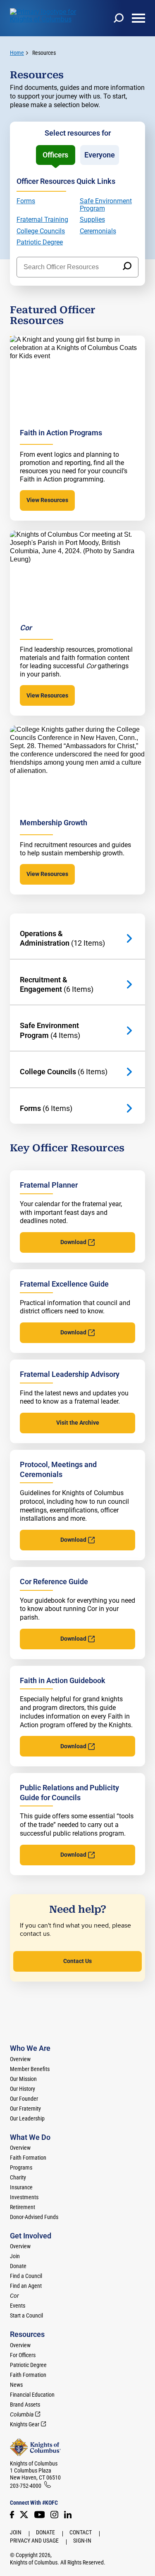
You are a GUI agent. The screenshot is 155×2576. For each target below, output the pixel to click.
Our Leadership (27, 2118)
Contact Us (77, 1961)
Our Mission (23, 2079)
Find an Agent (26, 2286)
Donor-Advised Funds (34, 2217)
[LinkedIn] (68, 2515)
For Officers (23, 2355)
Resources (44, 53)
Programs (21, 2167)
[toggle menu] (138, 18)
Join (15, 2256)
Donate (18, 2266)
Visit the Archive (78, 1423)
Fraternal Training (42, 220)
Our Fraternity (25, 2109)
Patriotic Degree (40, 242)
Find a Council (26, 2276)
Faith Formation (28, 2158)
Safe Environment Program (106, 205)
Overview (20, 2059)
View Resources (47, 500)
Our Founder (24, 2099)
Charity (18, 2177)
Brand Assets (25, 2405)
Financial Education (32, 2395)
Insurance (21, 2187)
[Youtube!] (39, 2515)
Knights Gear (25, 2424)
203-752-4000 (26, 2486)
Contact (81, 2532)
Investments (24, 2197)
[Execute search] (127, 267)
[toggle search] (119, 18)
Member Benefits (30, 2069)
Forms (26, 201)
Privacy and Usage (34, 2541)
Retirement (23, 2207)
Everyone (100, 155)
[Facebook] (12, 2515)
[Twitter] (24, 2515)
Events (18, 2306)
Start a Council (26, 2315)
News (16, 2385)
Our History (23, 2089)
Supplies (92, 220)
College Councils (41, 231)
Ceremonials (98, 231)
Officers (55, 155)
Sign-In (82, 2541)
